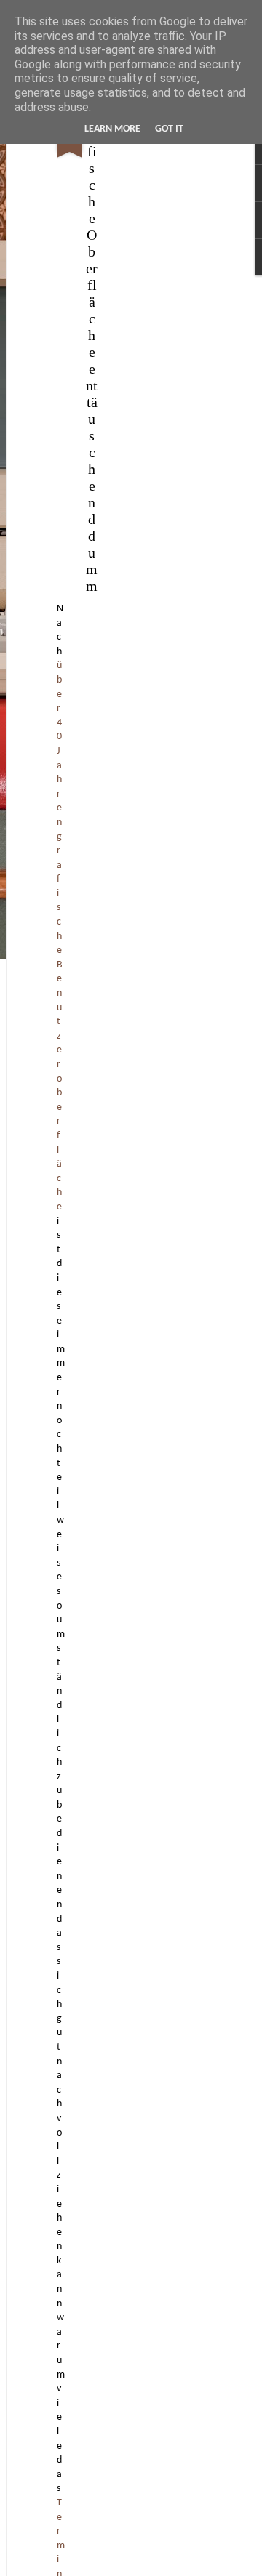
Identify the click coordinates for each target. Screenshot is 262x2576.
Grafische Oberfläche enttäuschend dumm (92, 352)
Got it (169, 129)
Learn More (112, 129)
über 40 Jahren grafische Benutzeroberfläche (60, 936)
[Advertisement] (137, 342)
